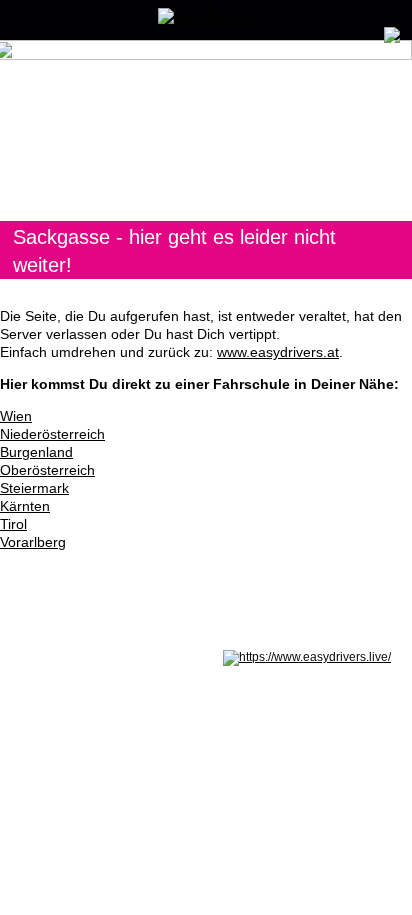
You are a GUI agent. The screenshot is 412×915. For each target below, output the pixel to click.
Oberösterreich (47, 470)
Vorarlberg (33, 542)
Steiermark (34, 488)
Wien (16, 416)
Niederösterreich (52, 434)
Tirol (13, 524)
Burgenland (36, 452)
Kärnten (25, 506)
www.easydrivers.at (278, 352)
